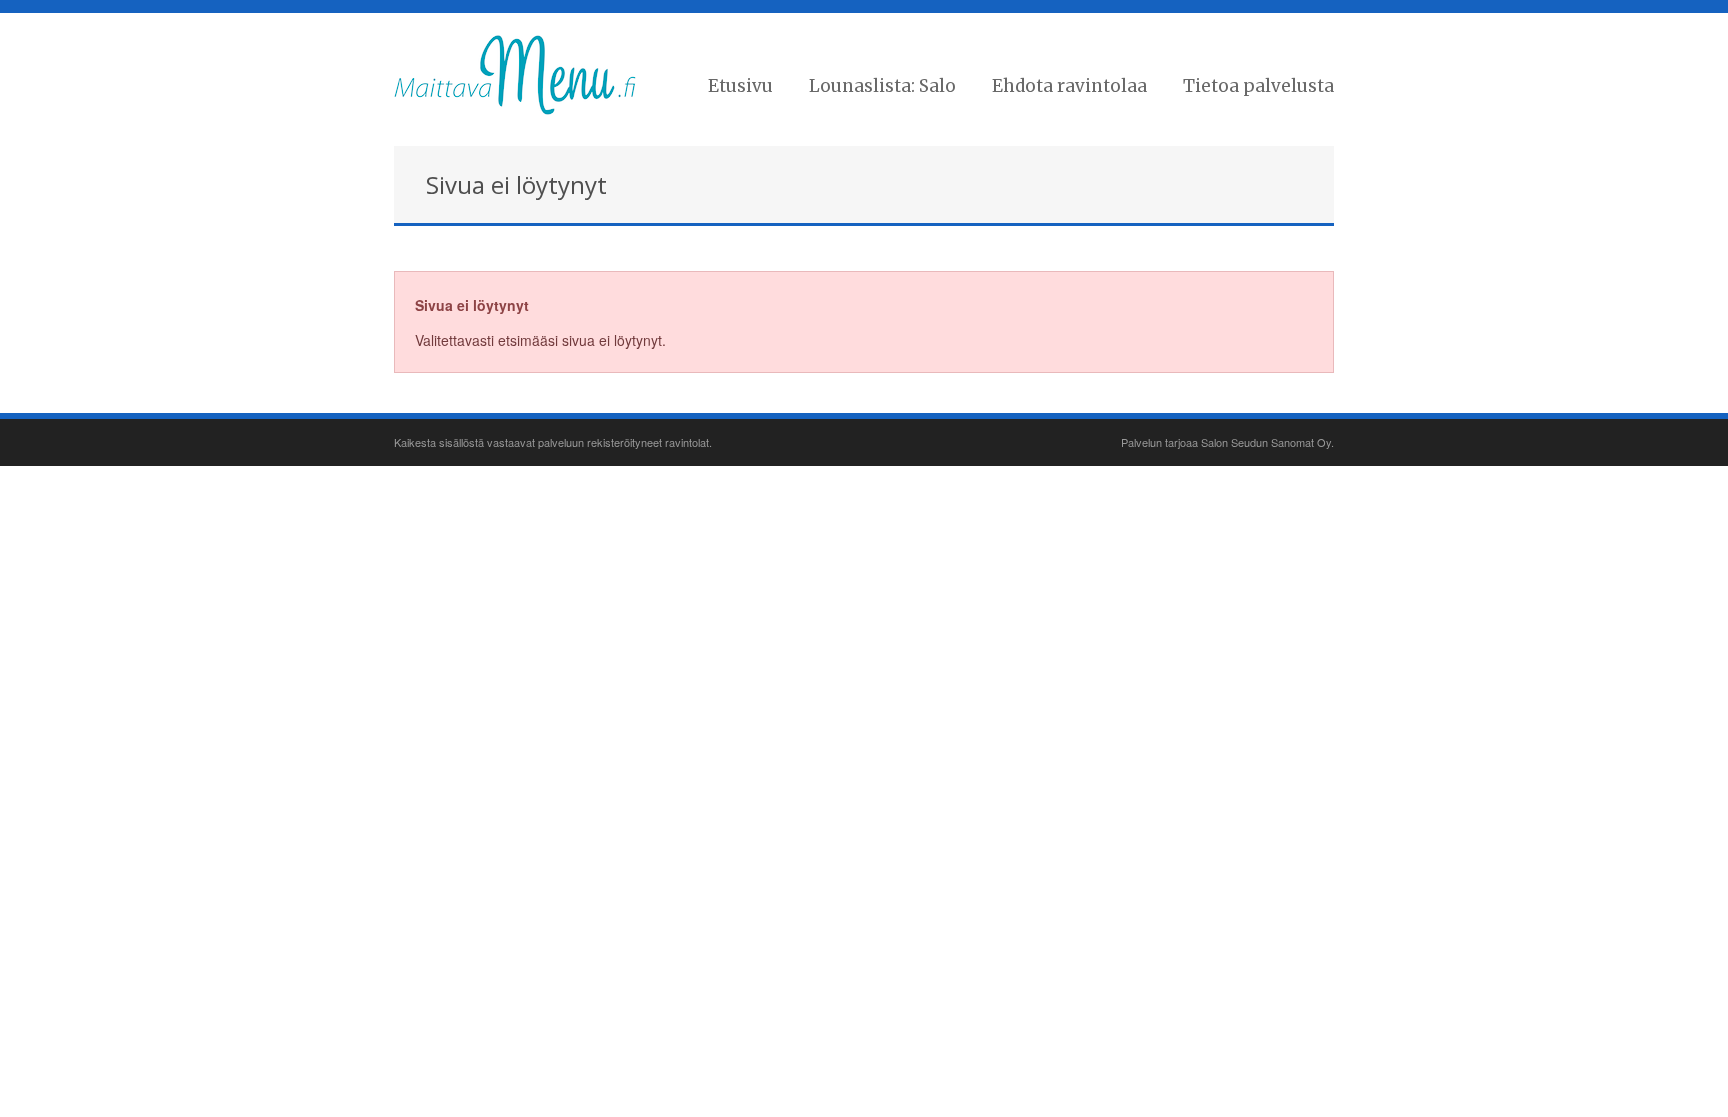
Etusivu (740, 86)
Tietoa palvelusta (1258, 86)
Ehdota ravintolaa (1069, 86)
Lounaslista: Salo (882, 86)
